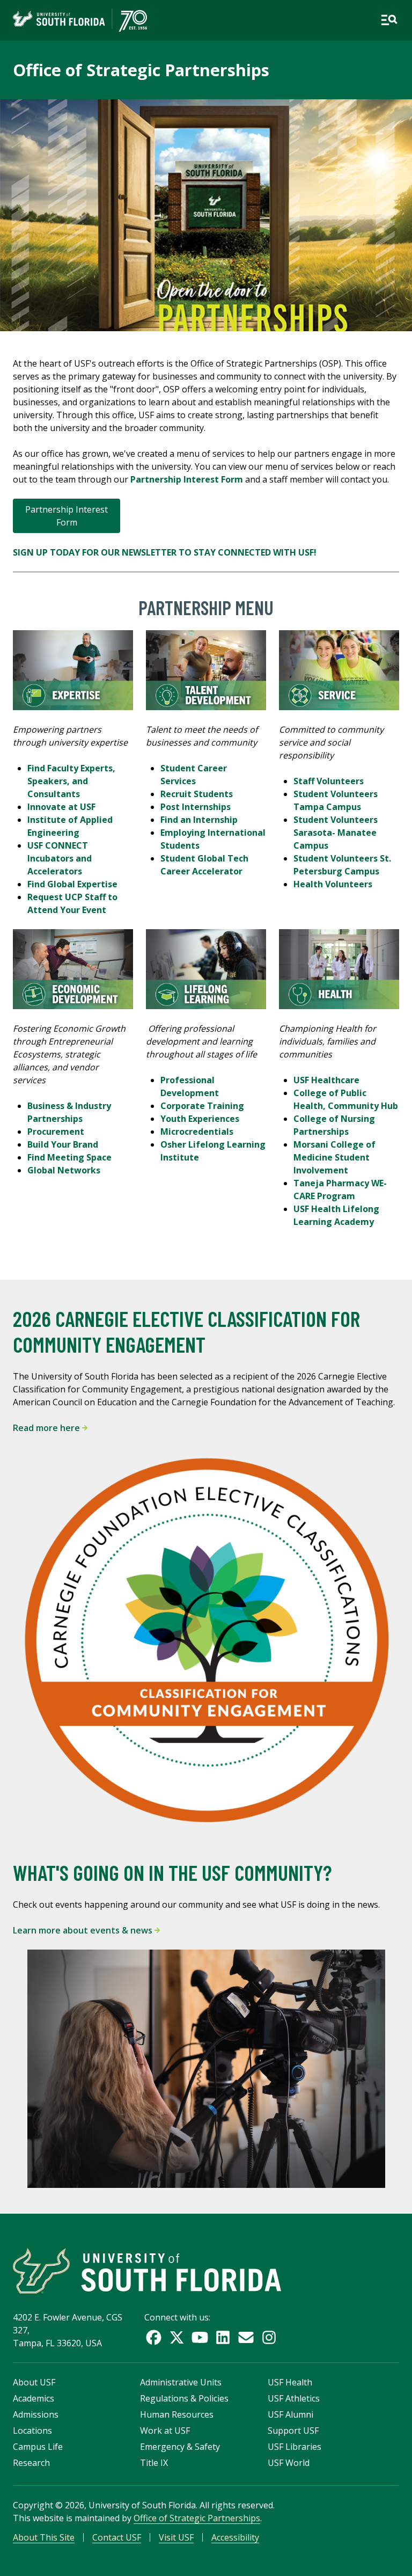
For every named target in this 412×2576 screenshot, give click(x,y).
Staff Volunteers (329, 781)
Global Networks (64, 1170)
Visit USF (176, 2537)
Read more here (47, 1428)
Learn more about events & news (84, 1930)
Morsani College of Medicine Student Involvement (334, 1157)
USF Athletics (294, 2398)
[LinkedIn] (223, 2337)
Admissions (36, 2414)
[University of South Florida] (147, 2271)
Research (31, 2463)
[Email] (246, 2337)
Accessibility (235, 2537)
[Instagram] (269, 2337)
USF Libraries (295, 2447)
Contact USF (117, 2537)
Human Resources (177, 2414)
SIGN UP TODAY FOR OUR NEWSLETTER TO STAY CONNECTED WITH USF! (165, 552)
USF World (289, 2463)
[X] (177, 2337)
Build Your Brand (63, 1144)
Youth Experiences (200, 1119)
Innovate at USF (62, 807)
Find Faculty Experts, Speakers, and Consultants (71, 781)
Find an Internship (199, 820)
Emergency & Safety (180, 2447)
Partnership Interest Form (67, 516)
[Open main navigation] (389, 20)
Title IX (154, 2463)
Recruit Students (197, 794)
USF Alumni (290, 2414)
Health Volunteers (333, 884)
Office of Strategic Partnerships (141, 70)
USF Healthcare (326, 1080)
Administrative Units (181, 2382)
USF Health (290, 2382)
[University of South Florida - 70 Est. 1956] (80, 20)
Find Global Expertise (72, 884)
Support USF (293, 2431)
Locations (32, 2431)
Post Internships (196, 807)
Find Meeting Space (69, 1157)
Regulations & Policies (184, 2398)
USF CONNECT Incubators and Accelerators (60, 858)
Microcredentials (197, 1132)
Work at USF (165, 2431)
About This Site (44, 2537)
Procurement (56, 1132)
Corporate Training (202, 1106)
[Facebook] (154, 2337)
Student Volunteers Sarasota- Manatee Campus (336, 833)
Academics (34, 2398)
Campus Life (38, 2447)
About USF (34, 2382)
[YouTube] (200, 2337)
